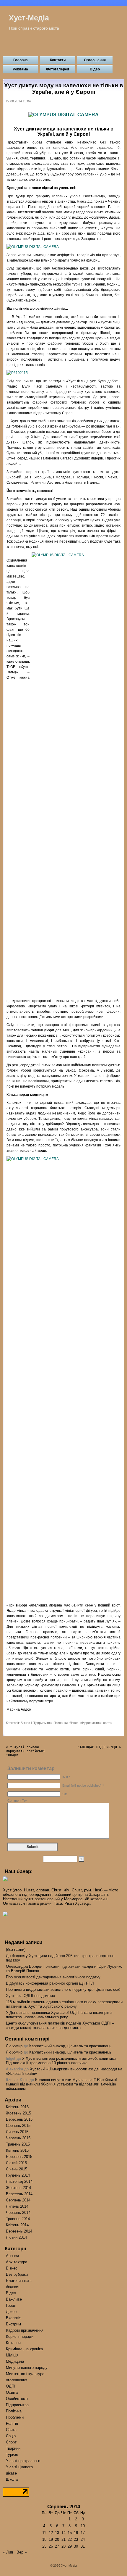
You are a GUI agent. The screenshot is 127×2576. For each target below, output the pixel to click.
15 (70, 2533)
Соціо (11, 2436)
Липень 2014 (17, 2206)
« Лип (8, 2552)
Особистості (17, 2399)
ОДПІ (11, 2386)
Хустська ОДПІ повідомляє (30, 1996)
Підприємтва (42, 1723)
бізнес (74, 1723)
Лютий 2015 (16, 2163)
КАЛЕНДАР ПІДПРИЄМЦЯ (97, 1747)
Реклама (20, 69)
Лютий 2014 (16, 2237)
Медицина (15, 2361)
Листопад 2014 (19, 2181)
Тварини (13, 2448)
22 (70, 2539)
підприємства (91, 1723)
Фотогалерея (58, 69)
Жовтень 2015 (18, 2113)
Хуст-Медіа (29, 18)
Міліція (12, 2355)
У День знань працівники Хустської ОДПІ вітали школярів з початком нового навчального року (59, 2015)
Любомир (14, 2046)
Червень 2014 (18, 2213)
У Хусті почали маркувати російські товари (26, 1751)
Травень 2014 (18, 2219)
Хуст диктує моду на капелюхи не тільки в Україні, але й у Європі (64, 89)
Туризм (12, 2455)
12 (51, 2533)
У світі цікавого (19, 2467)
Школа (12, 2479)
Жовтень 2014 (18, 2188)
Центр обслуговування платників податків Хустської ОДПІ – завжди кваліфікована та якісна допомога (60, 2025)
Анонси (12, 2256)
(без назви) (16, 1950)
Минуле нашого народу (27, 2368)
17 (83, 2533)
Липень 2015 (17, 2132)
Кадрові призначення (25, 2330)
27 (57, 2546)
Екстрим (13, 2324)
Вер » (22, 2552)
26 (51, 2546)
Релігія (12, 2423)
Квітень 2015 (17, 2150)
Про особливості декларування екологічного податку (53, 1977)
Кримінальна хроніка (24, 2349)
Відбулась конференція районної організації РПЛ (50, 1983)
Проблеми (15, 2417)
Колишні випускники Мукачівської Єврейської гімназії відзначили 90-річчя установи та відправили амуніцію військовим (61, 2084)
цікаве (11, 2473)
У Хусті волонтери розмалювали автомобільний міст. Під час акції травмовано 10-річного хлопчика (62, 2061)
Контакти (58, 60)
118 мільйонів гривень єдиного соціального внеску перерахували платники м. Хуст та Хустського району (64, 2004)
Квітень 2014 (17, 2225)
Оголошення (95, 60)
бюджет (13, 2287)
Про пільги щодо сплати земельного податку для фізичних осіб (63, 1989)
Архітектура (17, 2262)
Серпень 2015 (18, 2126)
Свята (11, 2430)
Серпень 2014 (18, 2200)
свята (107, 1723)
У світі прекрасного (23, 2461)
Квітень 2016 (17, 2107)
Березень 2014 (19, 2231)
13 (57, 2533)
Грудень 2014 (18, 2175)
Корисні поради (20, 2337)
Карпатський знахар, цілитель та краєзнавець (70, 2046)
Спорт (11, 2442)
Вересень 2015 (19, 2119)
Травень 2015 (18, 2144)
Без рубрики (17, 2274)
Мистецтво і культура (25, 2374)
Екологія (14, 2318)
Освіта (12, 2392)
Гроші (11, 2305)
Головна (21, 60)
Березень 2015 (19, 2157)
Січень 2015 (17, 2169)
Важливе (14, 2299)
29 (70, 2546)
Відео (95, 69)
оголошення (17, 2380)
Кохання (13, 2343)
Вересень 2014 (19, 2194)
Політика (14, 2411)
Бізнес (25, 1723)
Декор (11, 2312)
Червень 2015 (18, 2138)
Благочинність (19, 2281)
